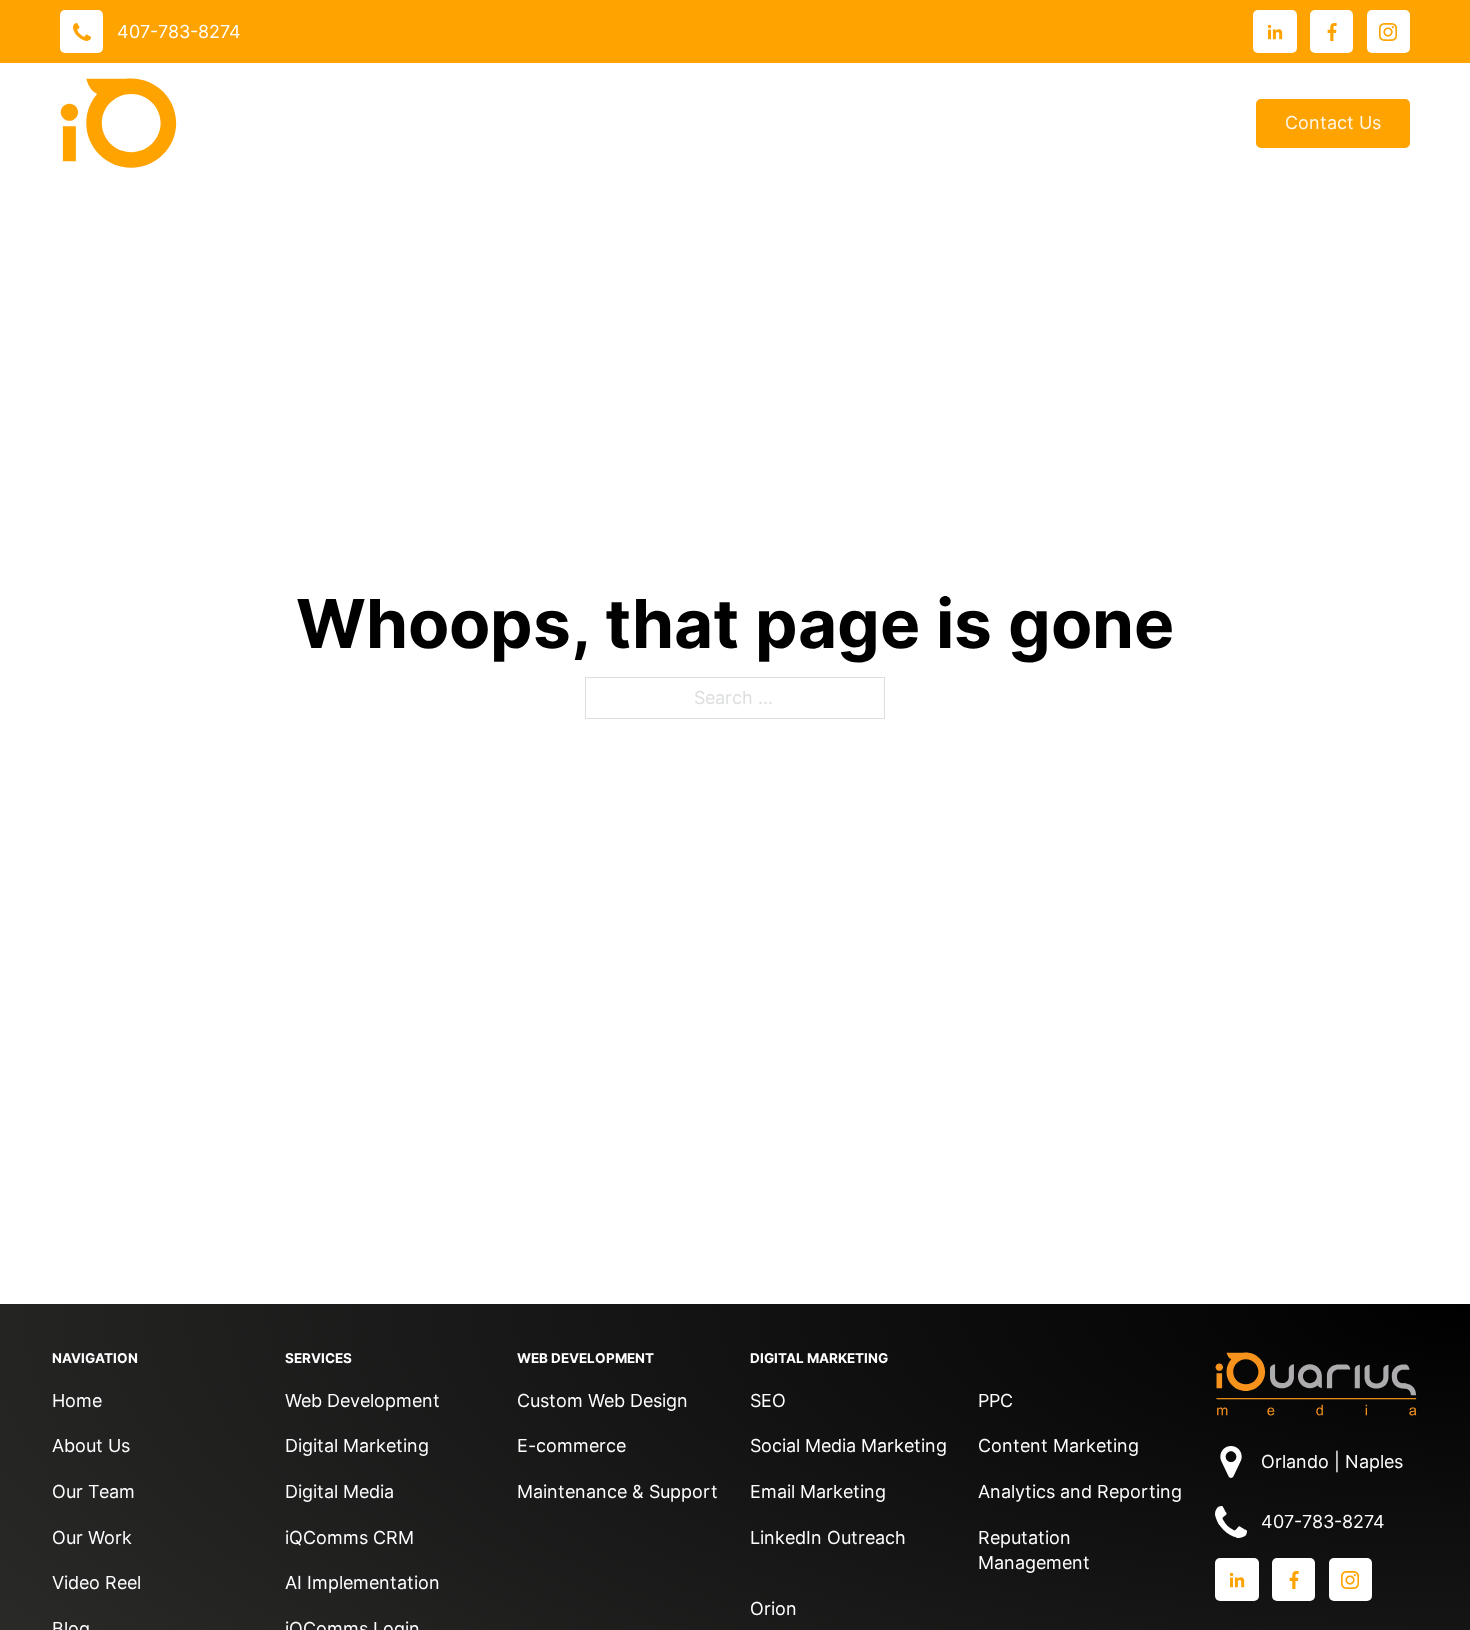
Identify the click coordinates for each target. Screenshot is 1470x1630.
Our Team (93, 1491)
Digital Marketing (357, 1445)
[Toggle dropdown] (616, 123)
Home (77, 1400)
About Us (932, 122)
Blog (1207, 123)
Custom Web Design (602, 1400)
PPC (995, 1400)
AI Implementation (362, 1582)
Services (561, 122)
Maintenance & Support (617, 1491)
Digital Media (339, 1491)
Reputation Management (1034, 1550)
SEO (768, 1400)
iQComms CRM (349, 1537)
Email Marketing (818, 1491)
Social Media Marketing (848, 1445)
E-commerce (571, 1445)
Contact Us (1333, 122)
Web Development (362, 1400)
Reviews (828, 123)
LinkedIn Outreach (828, 1537)
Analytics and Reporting (1080, 1491)
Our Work (695, 122)
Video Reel (96, 1582)
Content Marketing (1058, 1445)
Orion (773, 1608)
